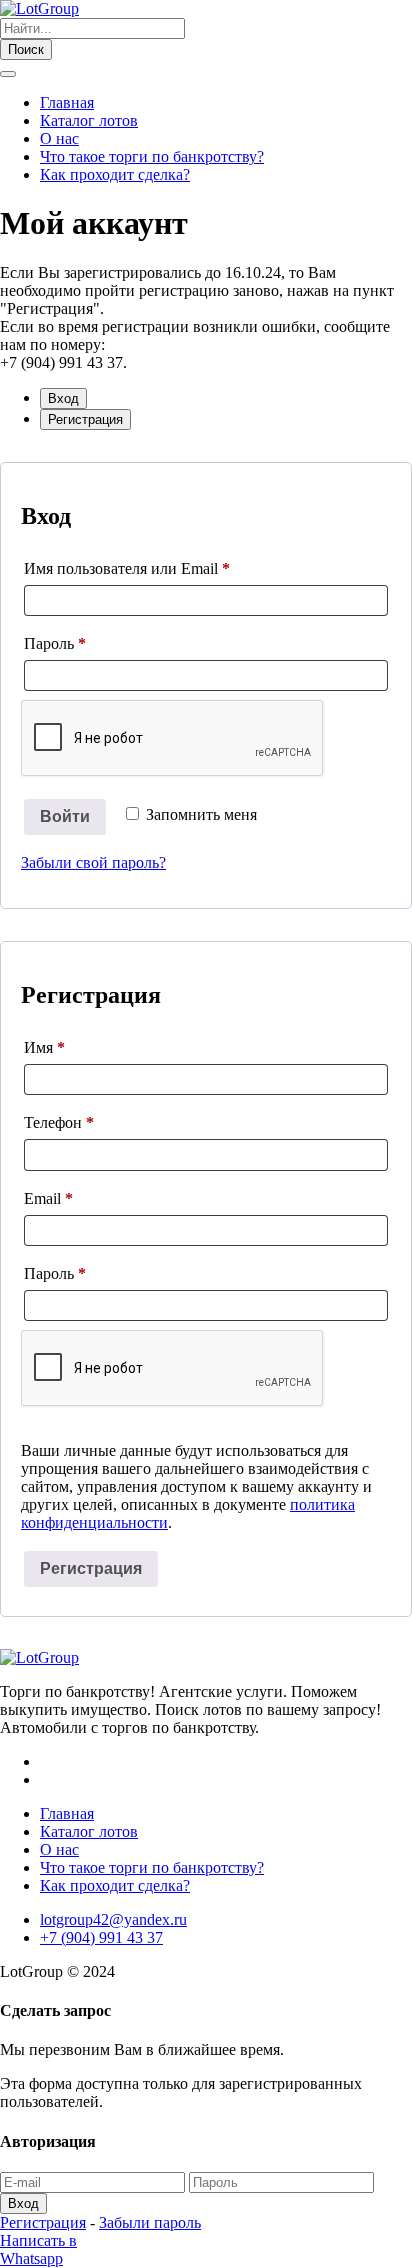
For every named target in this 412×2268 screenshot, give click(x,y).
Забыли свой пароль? (93, 862)
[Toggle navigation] (8, 74)
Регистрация (91, 1568)
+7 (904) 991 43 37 (101, 1937)
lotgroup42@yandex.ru (113, 1919)
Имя (44, 1047)
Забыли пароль (150, 2222)
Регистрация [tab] (85, 419)
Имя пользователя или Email (169, 568)
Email (91, 1198)
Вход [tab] (63, 398)
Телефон (59, 1122)
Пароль (97, 643)
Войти (65, 816)
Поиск (26, 49)
